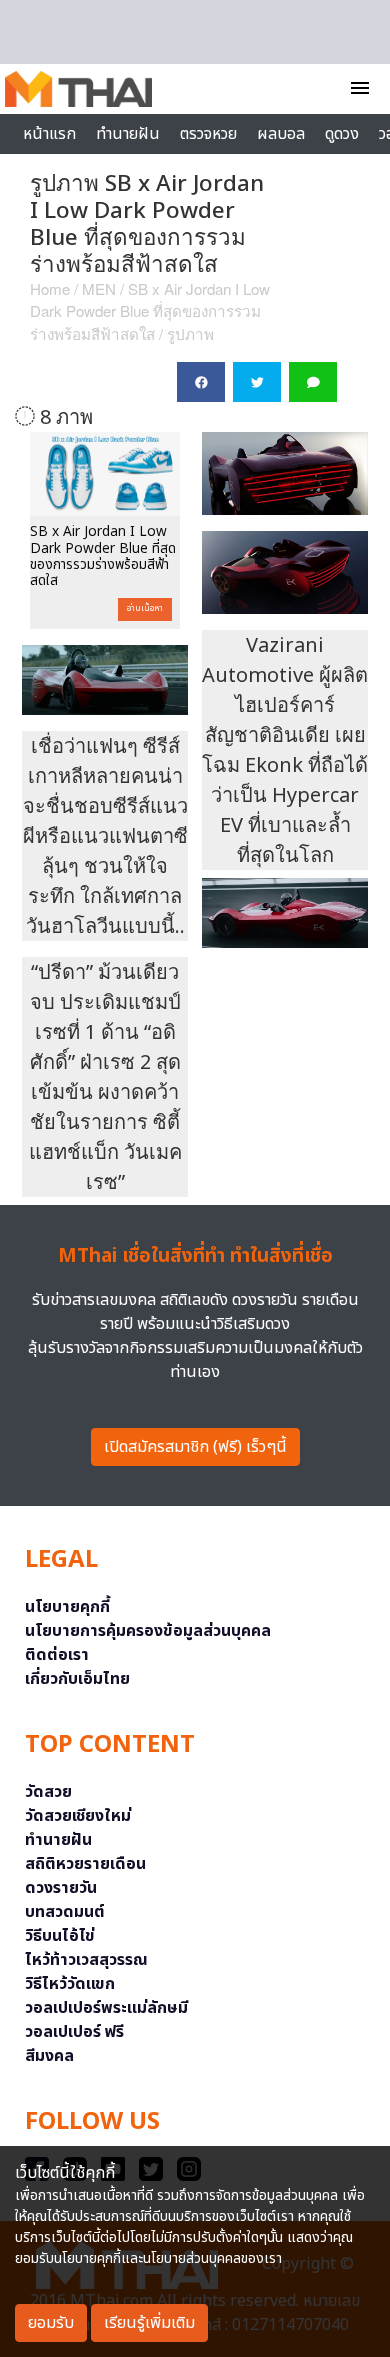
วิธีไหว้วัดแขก (70, 1984)
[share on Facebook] (201, 382)
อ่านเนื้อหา (145, 609)
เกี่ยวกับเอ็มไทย (77, 1679)
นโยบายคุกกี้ (67, 1607)
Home (50, 288)
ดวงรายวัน (61, 1888)
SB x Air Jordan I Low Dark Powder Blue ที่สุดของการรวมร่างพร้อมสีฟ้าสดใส (150, 311)
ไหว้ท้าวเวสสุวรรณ (86, 1960)
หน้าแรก (49, 134)
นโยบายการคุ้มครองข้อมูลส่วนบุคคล (148, 1631)
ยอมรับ (51, 2323)
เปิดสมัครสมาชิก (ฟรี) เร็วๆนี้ (195, 1447)
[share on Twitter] (257, 382)
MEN (99, 288)
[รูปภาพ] (285, 477)
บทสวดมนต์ (65, 1912)
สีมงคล (49, 2056)
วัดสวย (48, 1792)
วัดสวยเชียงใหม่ (78, 1816)
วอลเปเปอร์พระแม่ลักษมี (106, 2008)
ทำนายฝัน (128, 134)
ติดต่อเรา (57, 1655)
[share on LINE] (313, 382)
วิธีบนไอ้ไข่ (60, 1936)
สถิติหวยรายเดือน (85, 1864)
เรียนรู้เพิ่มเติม (149, 2323)
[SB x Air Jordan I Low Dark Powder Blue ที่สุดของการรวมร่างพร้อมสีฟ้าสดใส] (105, 474)
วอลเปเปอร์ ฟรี (74, 2032)
